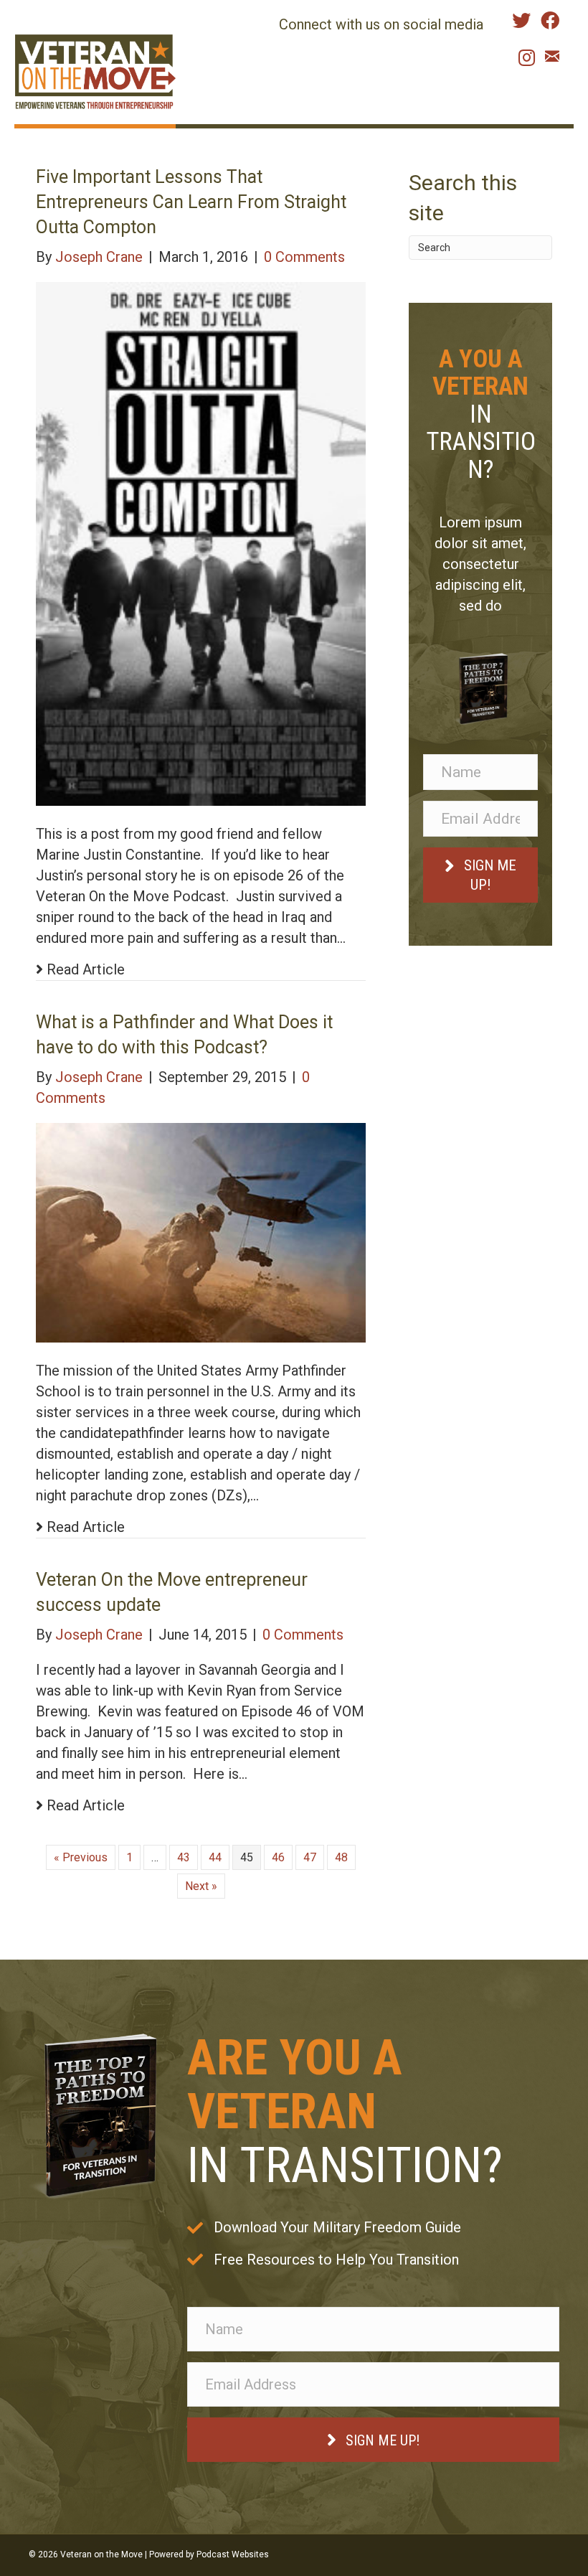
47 (310, 1857)
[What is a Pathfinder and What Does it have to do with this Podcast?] (201, 1232)
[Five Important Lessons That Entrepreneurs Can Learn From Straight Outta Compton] (201, 543)
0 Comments (304, 257)
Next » (201, 1886)
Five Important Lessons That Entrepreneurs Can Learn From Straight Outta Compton (191, 202)
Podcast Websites (233, 2554)
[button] (480, 875)
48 (341, 1857)
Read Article (84, 969)
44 (215, 1857)
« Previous (81, 1857)
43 (184, 1857)
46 (278, 1857)
